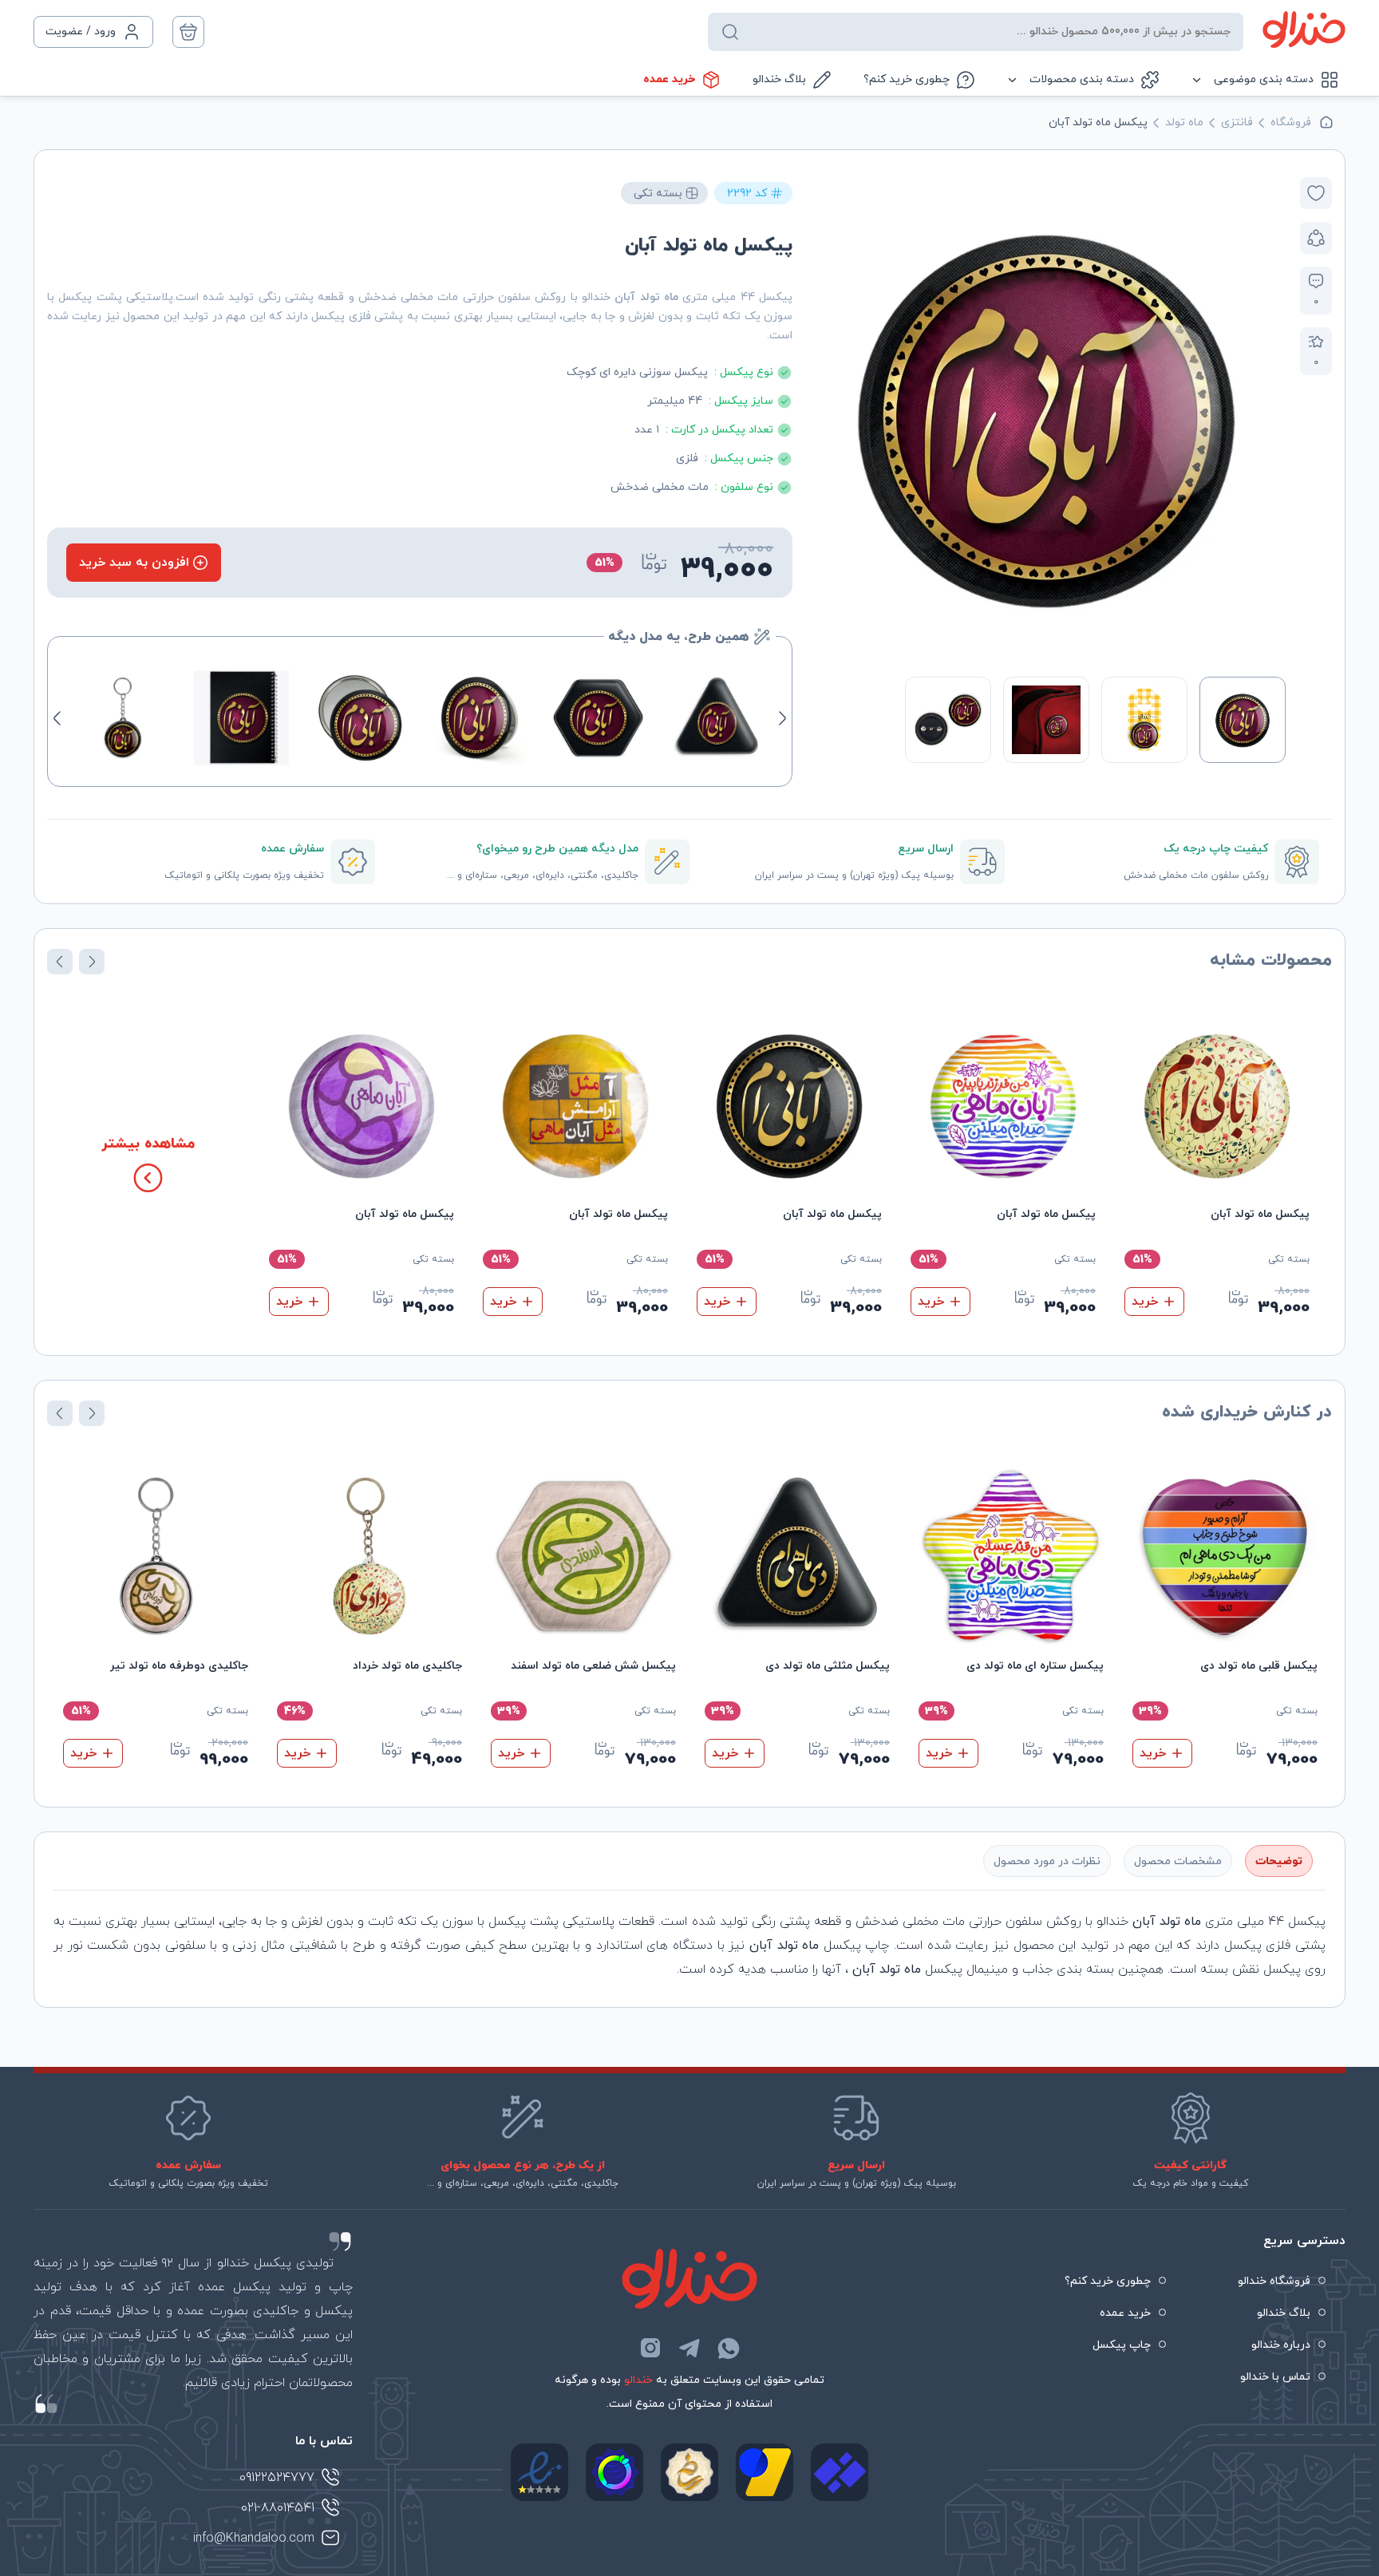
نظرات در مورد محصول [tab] (1047, 1861)
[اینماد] (539, 2472)
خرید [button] (1145, 1302)
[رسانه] (689, 2472)
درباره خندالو (1281, 2345)
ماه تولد (1184, 122)
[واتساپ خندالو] (729, 2348)
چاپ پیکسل (1122, 2345)
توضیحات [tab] (1279, 1861)
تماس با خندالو (1275, 2377)
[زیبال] (840, 2472)
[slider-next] (824, 417)
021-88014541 (278, 2508)
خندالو (638, 2380)
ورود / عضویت (81, 32)
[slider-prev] (1269, 417)
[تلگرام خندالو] (689, 2348)
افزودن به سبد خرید (134, 563)
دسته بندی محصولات (1082, 79)
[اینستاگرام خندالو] (650, 2348)
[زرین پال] (765, 2472)
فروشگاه (1291, 122)
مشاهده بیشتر (148, 1144)
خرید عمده (669, 79)
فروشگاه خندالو (1274, 2281)
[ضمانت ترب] (614, 2472)
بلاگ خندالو (779, 79)
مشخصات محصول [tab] (1178, 1861)
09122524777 (277, 2478)
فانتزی (1237, 122)
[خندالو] (1304, 30)
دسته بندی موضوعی (1264, 79)
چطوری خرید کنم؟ (907, 79)
